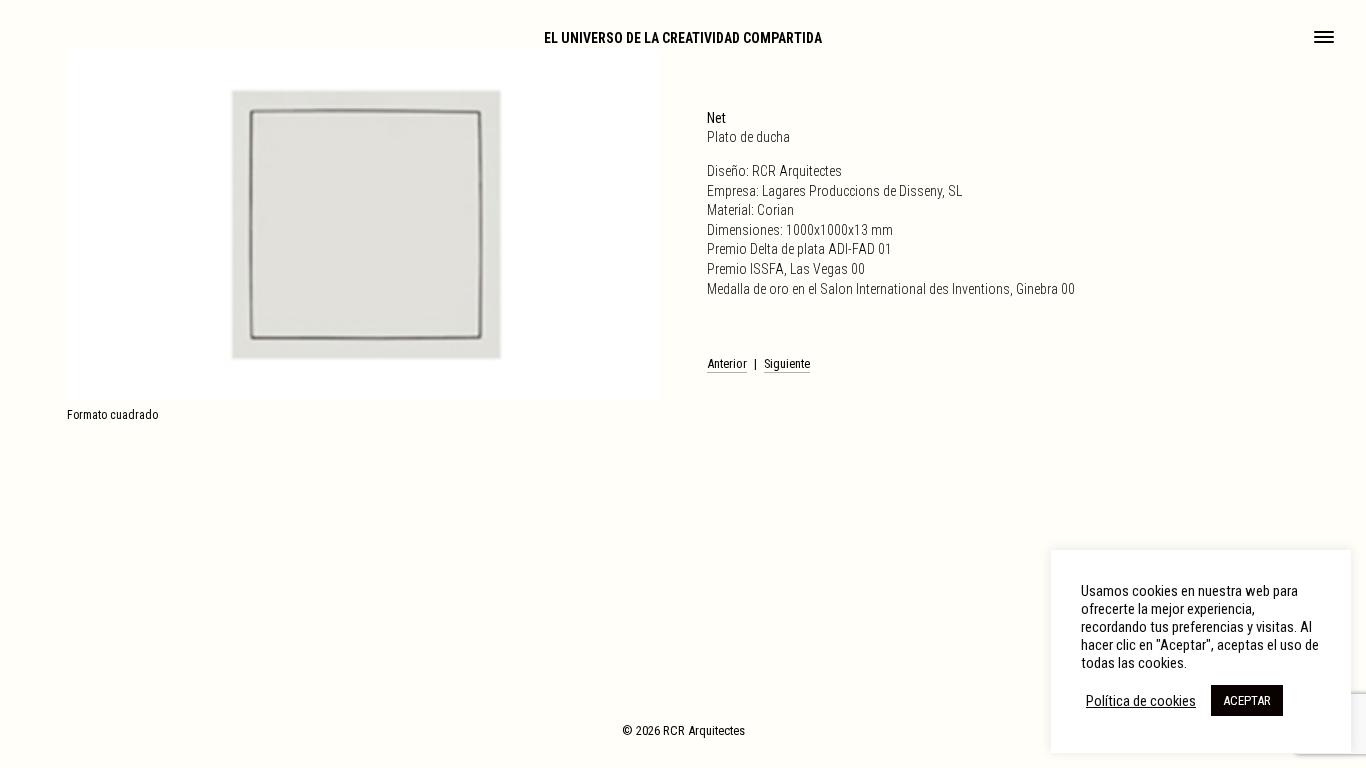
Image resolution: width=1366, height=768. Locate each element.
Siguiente (787, 363)
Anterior (727, 363)
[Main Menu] (1324, 39)
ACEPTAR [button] (1247, 700)
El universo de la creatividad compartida (683, 38)
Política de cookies (1141, 701)
